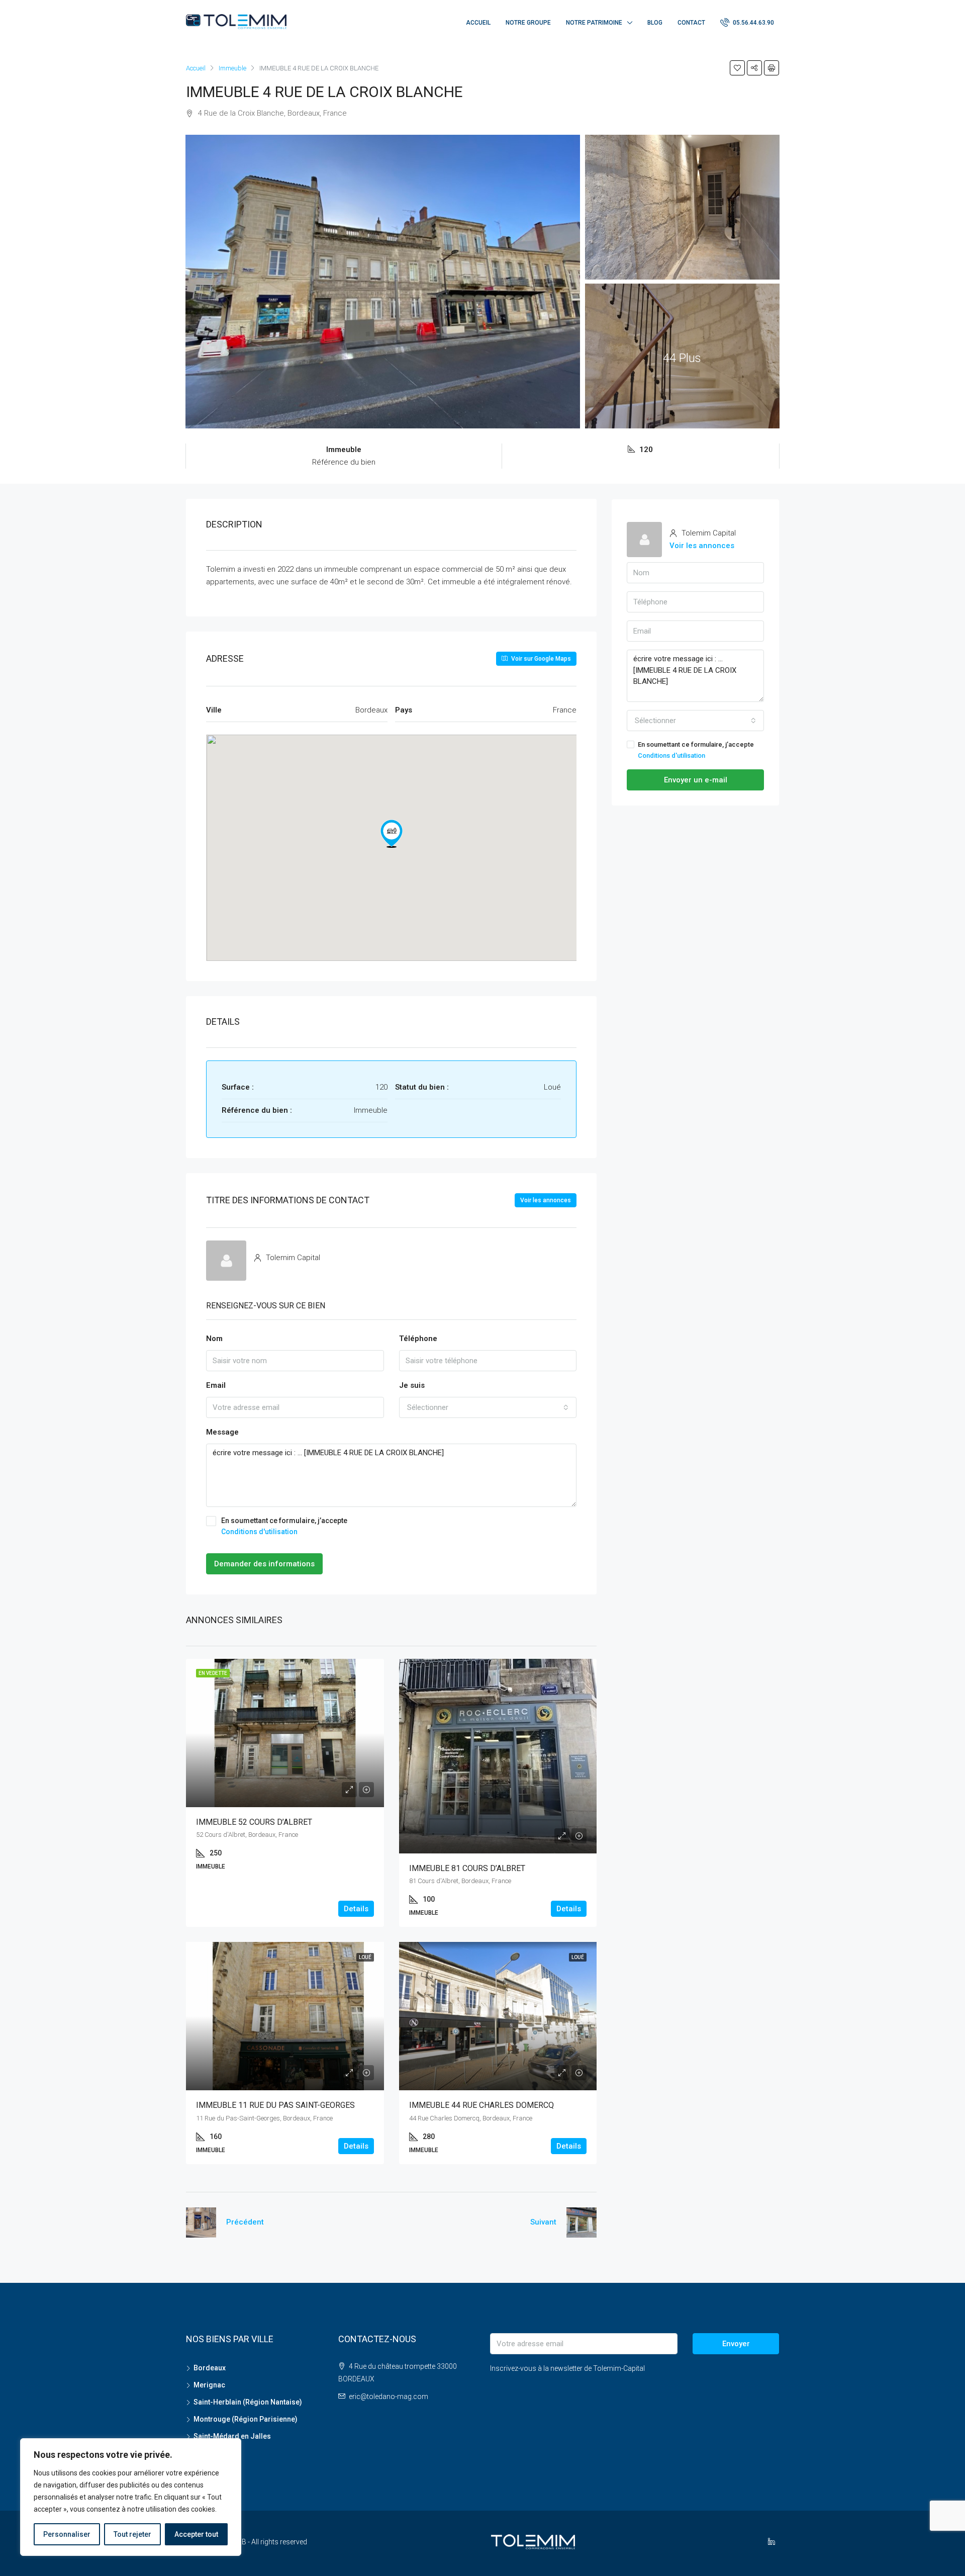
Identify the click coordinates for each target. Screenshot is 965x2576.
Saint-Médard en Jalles (232, 2436)
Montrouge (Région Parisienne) (246, 2419)
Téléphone (418, 1339)
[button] (392, 834)
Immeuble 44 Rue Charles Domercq (481, 2105)
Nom (214, 1339)
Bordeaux (210, 2368)
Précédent (245, 2222)
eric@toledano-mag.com (389, 2396)
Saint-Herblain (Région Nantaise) (248, 2402)
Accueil (478, 23)
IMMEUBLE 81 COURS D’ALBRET (467, 1868)
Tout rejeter (132, 2534)
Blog (655, 23)
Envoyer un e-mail (696, 780)
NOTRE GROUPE (528, 23)
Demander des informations (264, 1564)
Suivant (543, 2222)
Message (222, 1432)
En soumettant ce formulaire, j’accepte (284, 1526)
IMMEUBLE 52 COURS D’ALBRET (254, 1822)
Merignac (209, 2385)
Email (216, 1385)
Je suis (412, 1385)
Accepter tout (196, 2534)
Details (356, 1909)
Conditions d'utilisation (259, 1532)
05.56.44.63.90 (753, 23)
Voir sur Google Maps (540, 659)
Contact (691, 23)
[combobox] (488, 1407)
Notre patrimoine (594, 23)
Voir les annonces (546, 1200)
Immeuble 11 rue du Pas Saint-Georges (275, 2105)
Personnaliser (67, 2534)
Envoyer (736, 2344)
